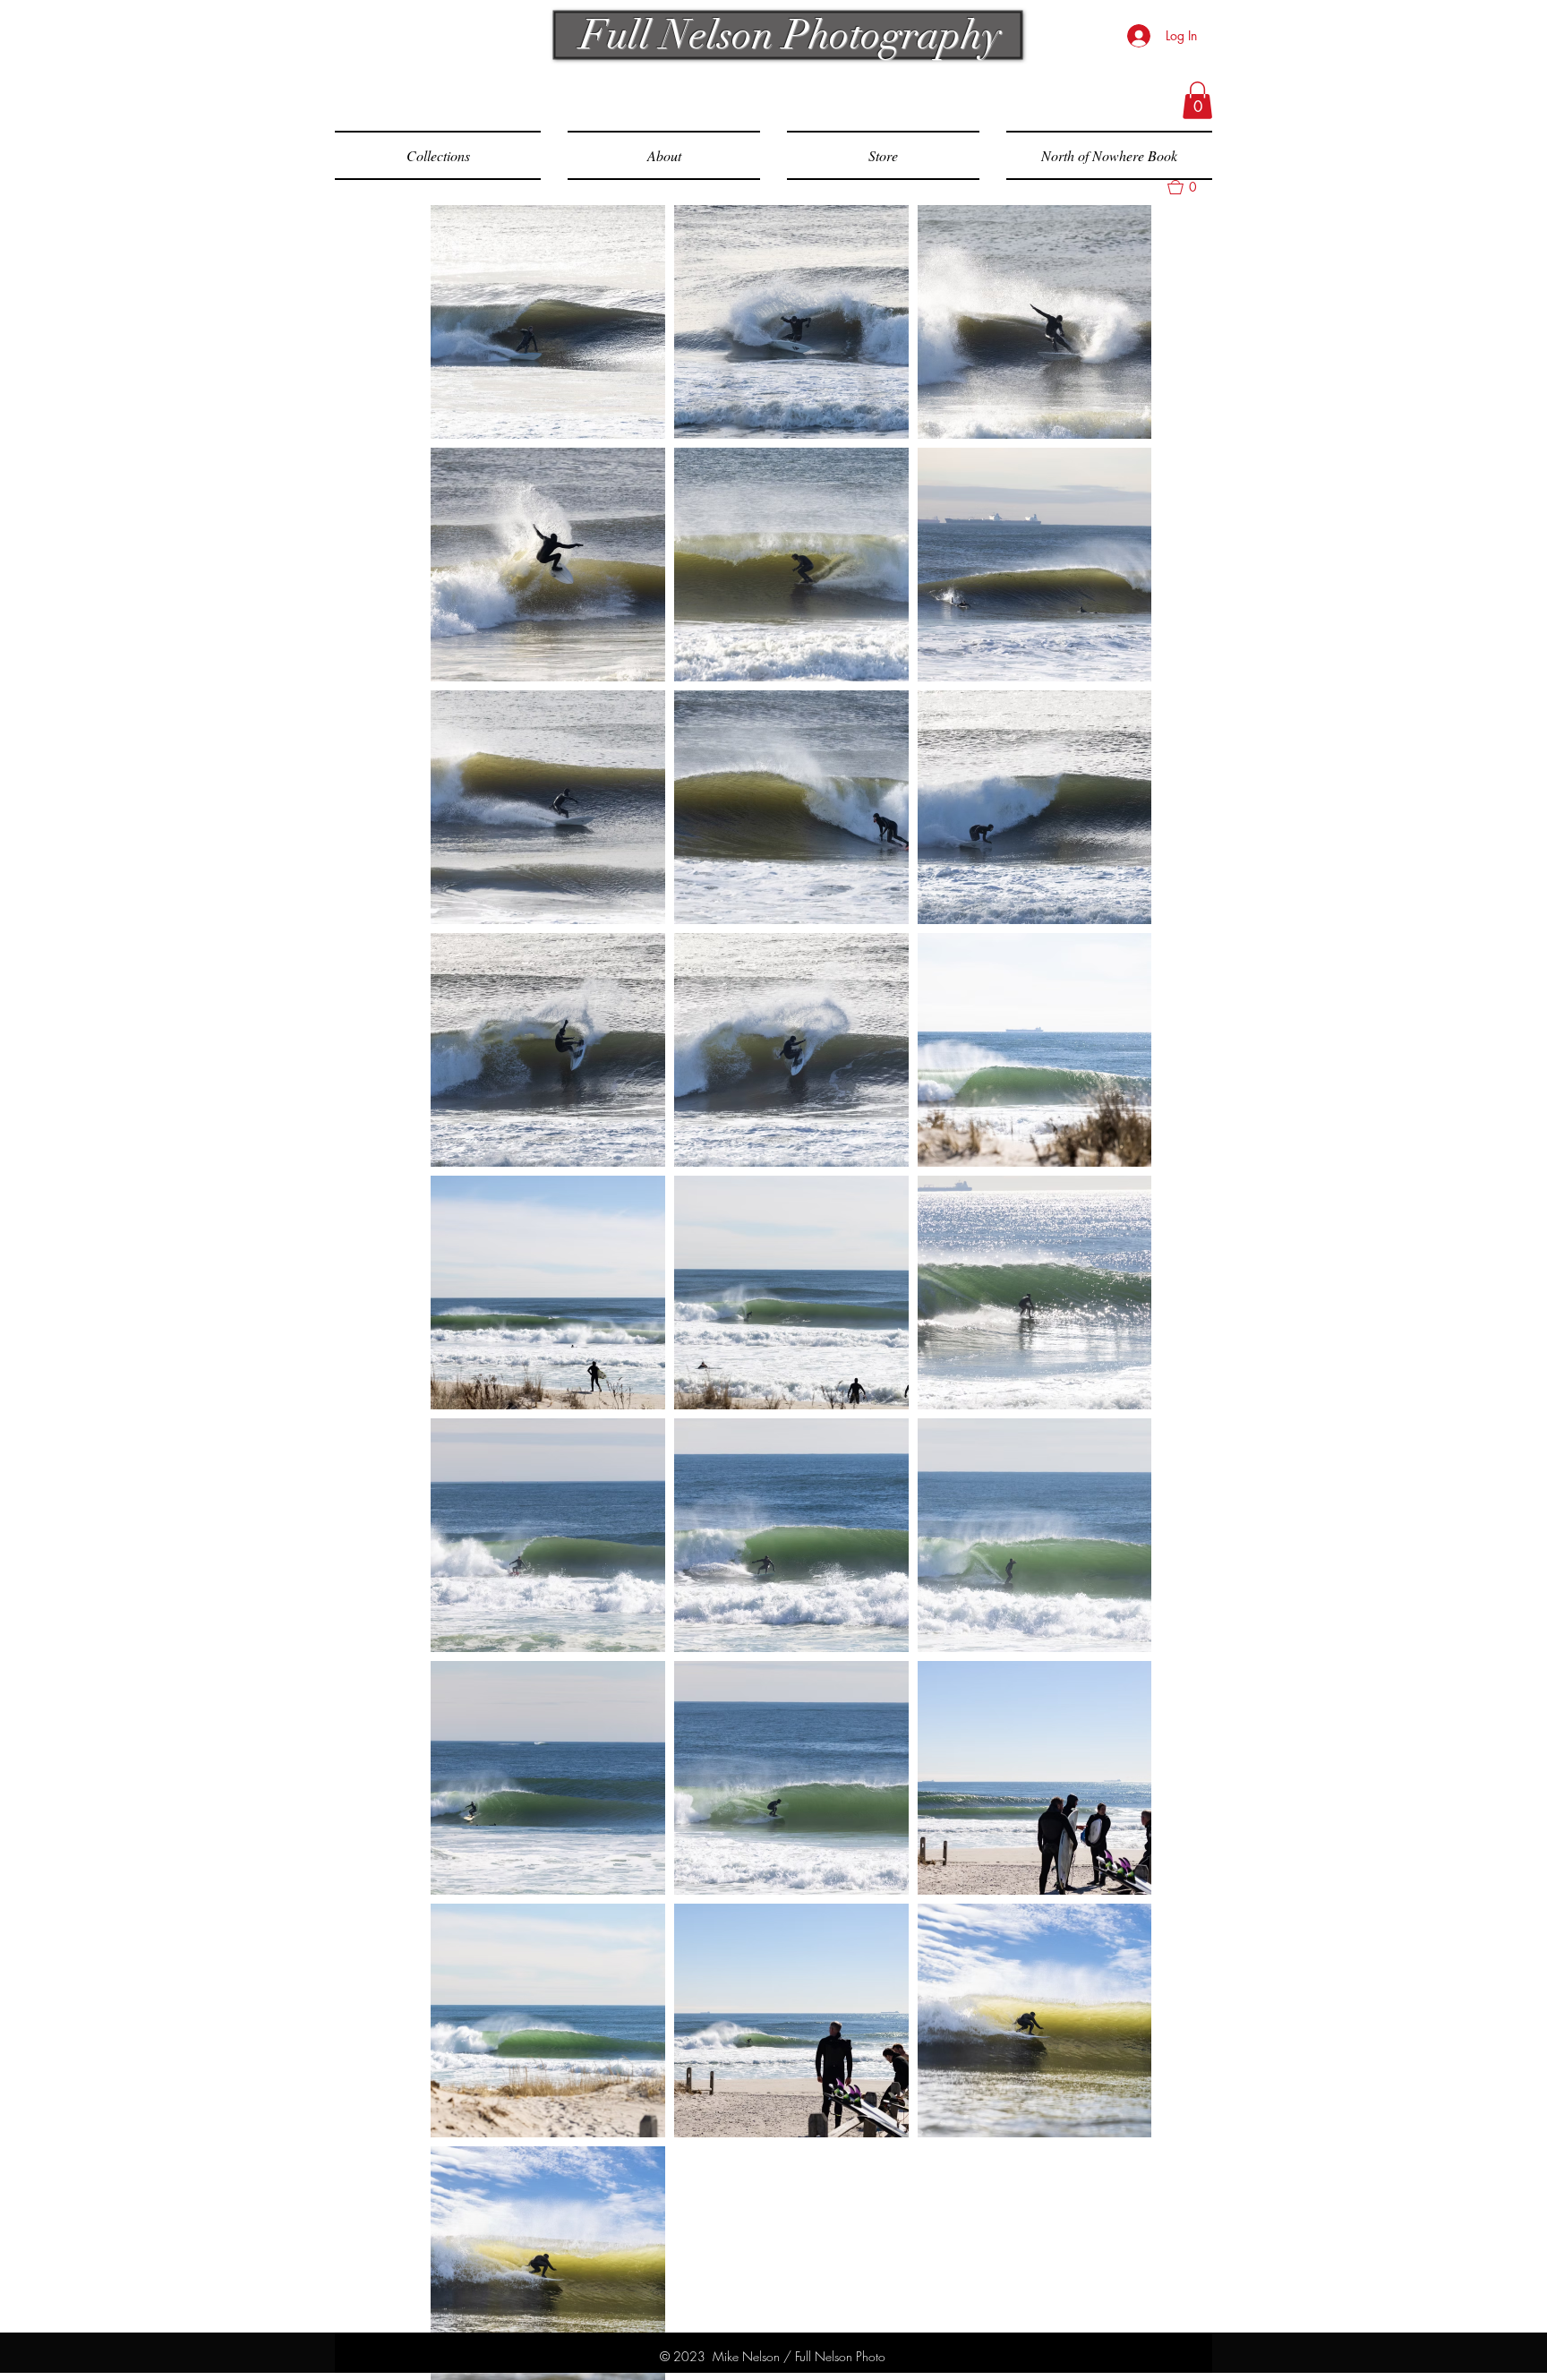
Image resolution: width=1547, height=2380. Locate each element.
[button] (1197, 100)
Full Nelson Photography (776, 35)
